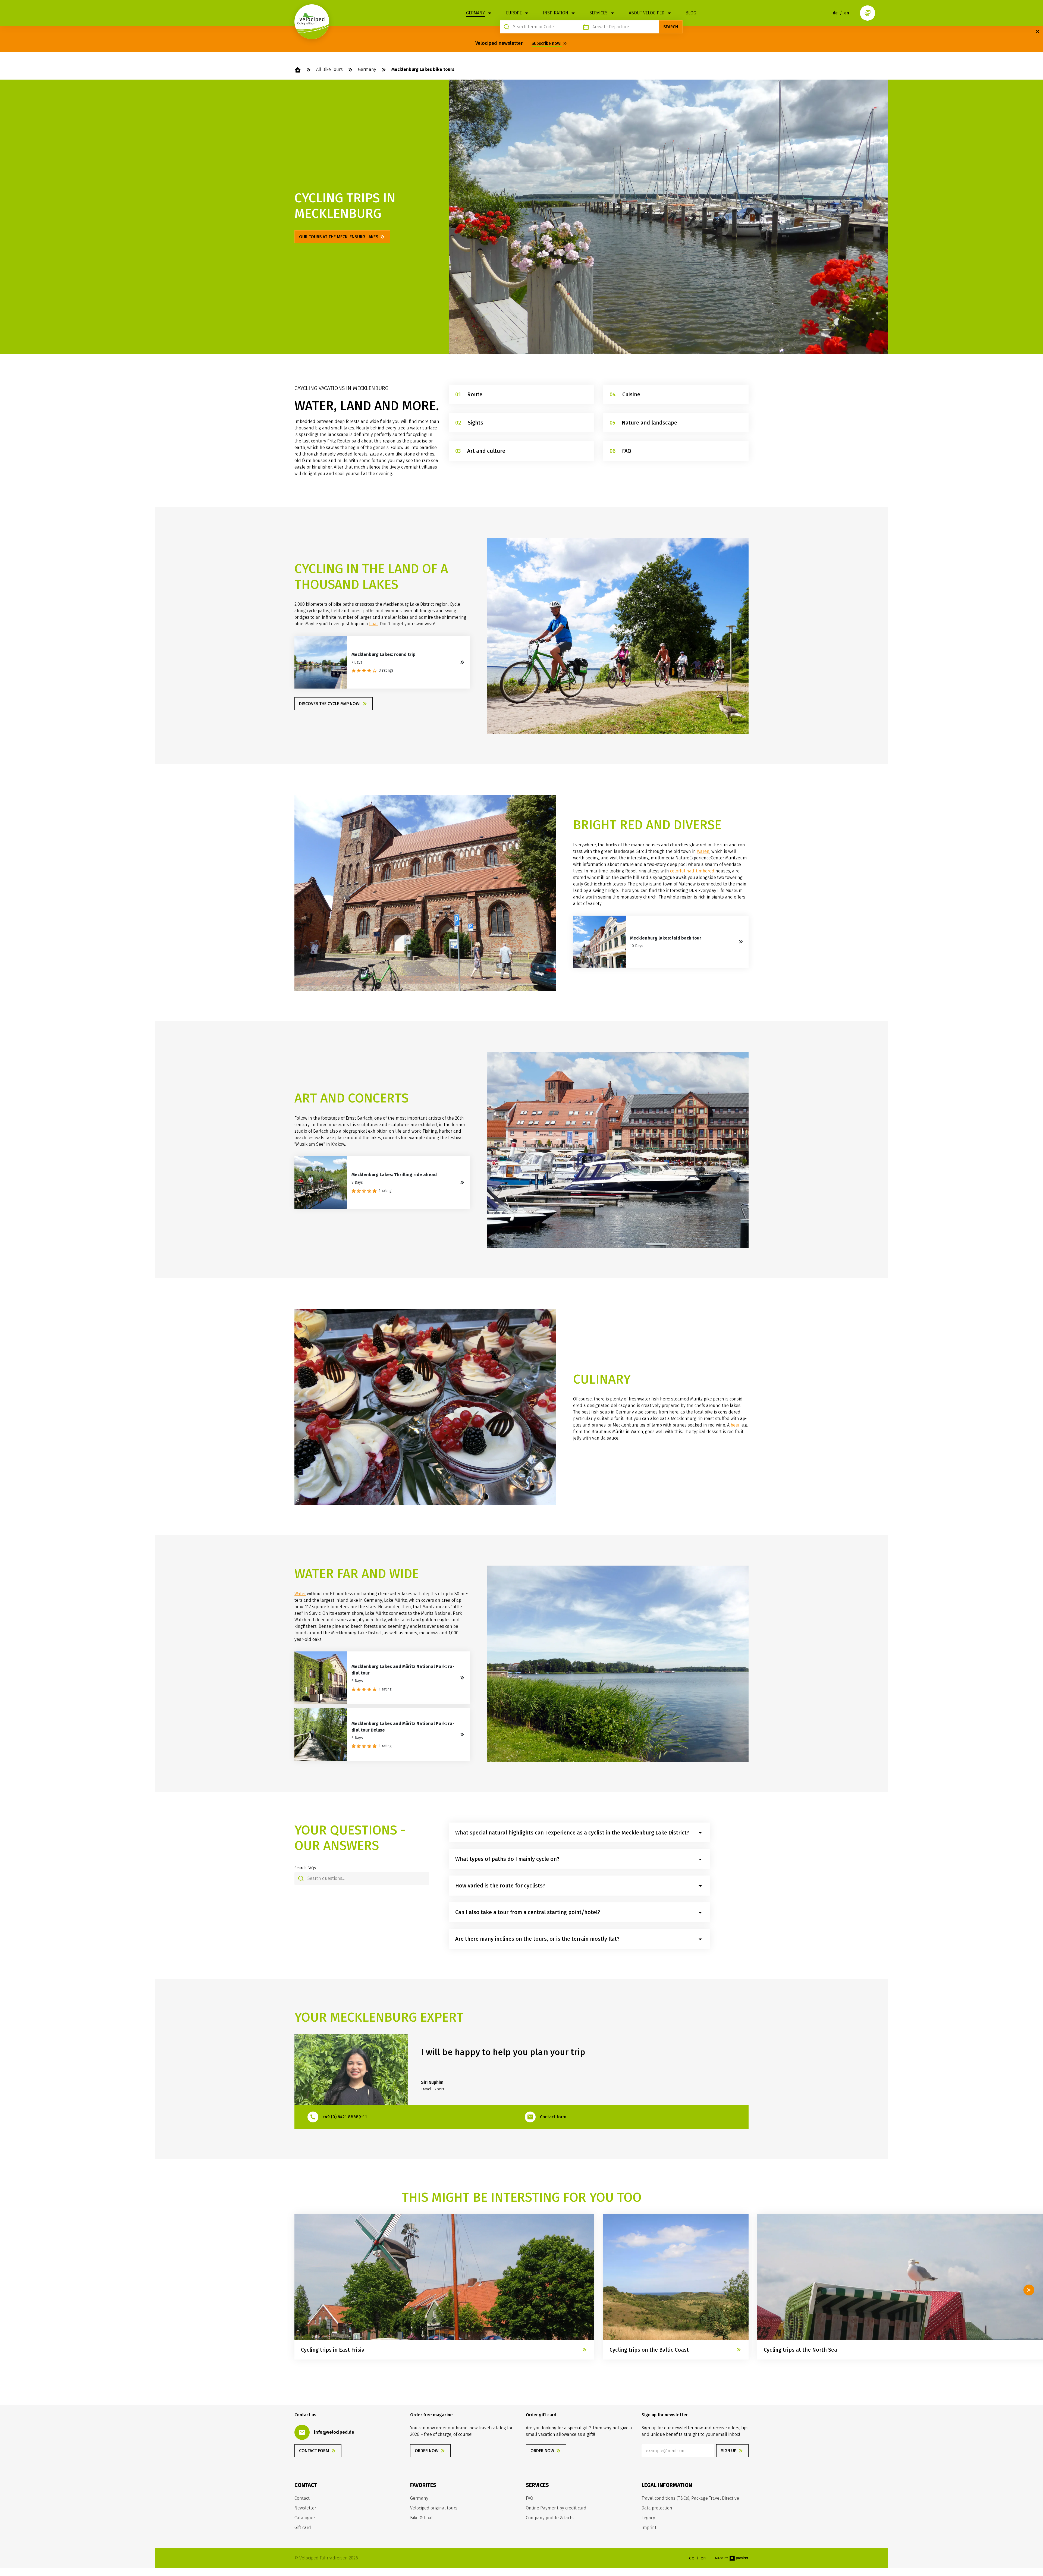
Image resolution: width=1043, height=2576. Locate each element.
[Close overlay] (1038, 32)
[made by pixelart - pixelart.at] (732, 2558)
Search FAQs (305, 1868)
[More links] (868, 13)
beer (735, 1425)
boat (374, 624)
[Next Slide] (1029, 2290)
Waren (703, 851)
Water (300, 1594)
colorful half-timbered (692, 871)
